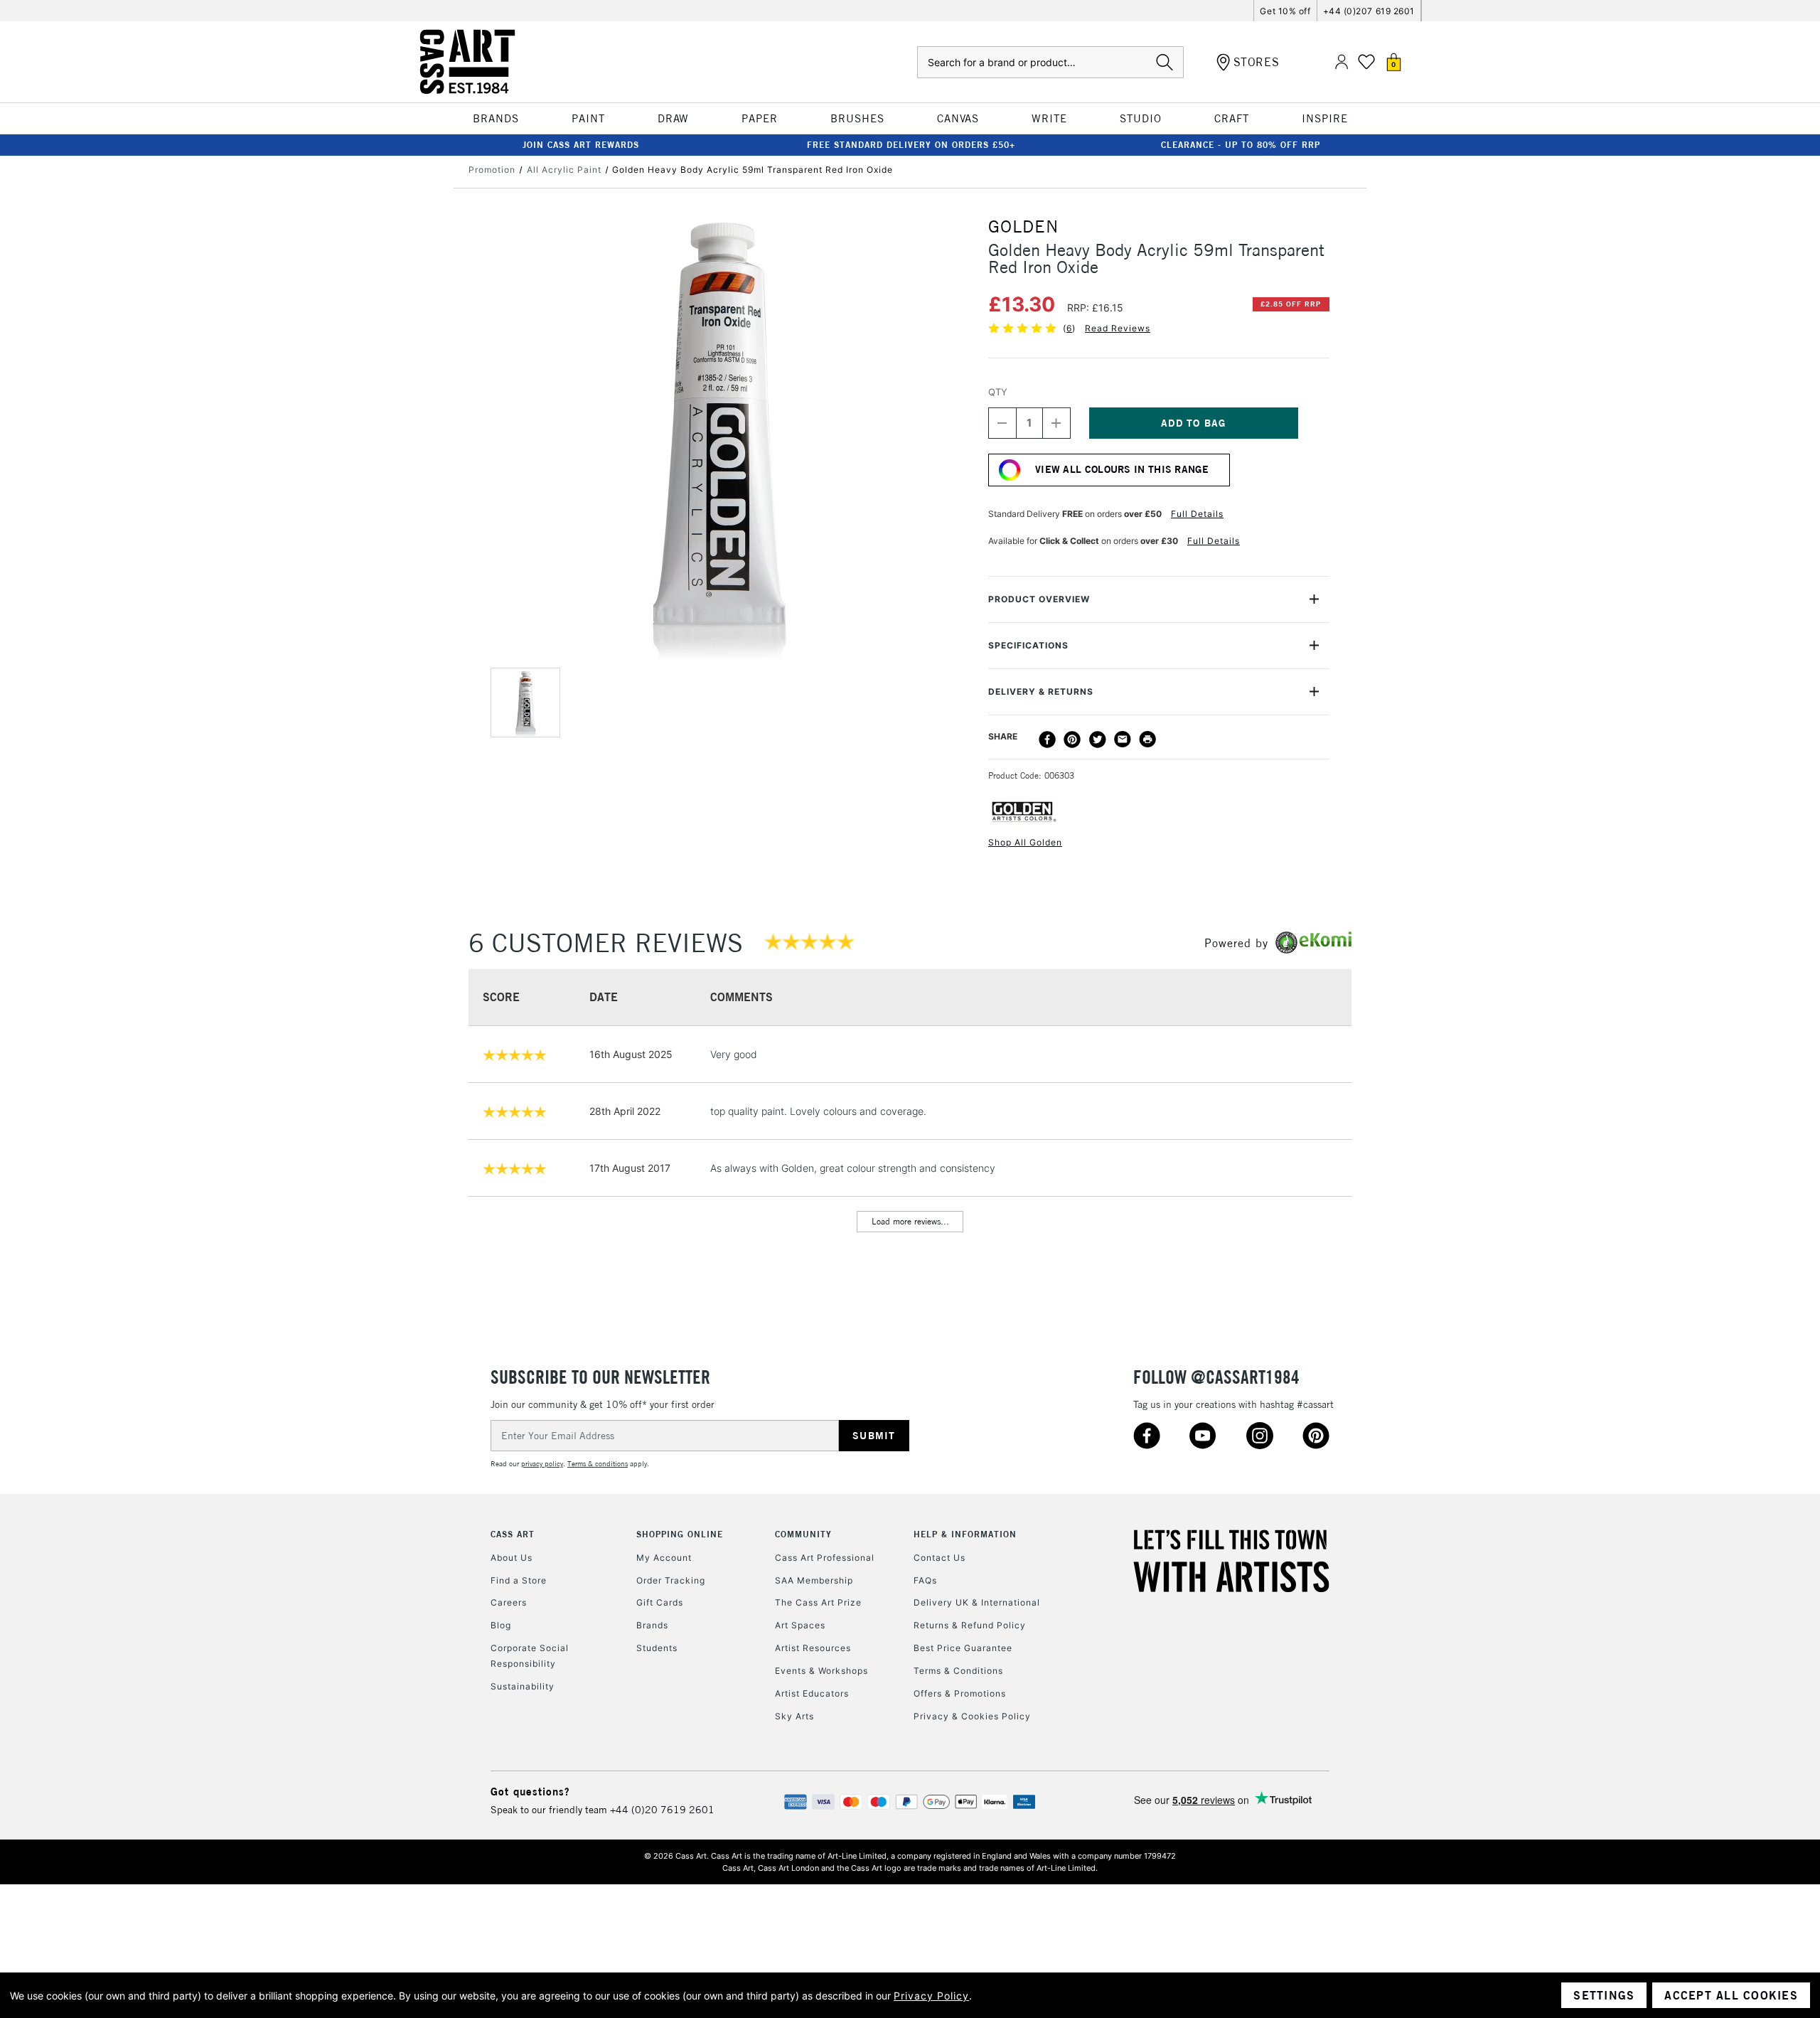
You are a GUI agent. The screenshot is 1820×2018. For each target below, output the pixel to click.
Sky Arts (794, 1716)
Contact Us (940, 1558)
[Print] (1147, 740)
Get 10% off (1285, 11)
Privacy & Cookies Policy (972, 1716)
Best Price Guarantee (963, 1648)
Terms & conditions (598, 1464)
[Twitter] (1098, 740)
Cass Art (513, 1534)
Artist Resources (813, 1648)
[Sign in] (1342, 62)
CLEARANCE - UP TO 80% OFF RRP (1241, 145)
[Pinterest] (1072, 740)
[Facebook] (1047, 740)
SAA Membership (814, 1580)
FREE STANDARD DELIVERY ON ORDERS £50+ (911, 145)
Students (657, 1648)
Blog (501, 1625)
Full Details (1197, 514)
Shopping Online (680, 1534)
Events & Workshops (821, 1671)
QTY (998, 392)
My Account (664, 1558)
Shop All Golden (1025, 842)
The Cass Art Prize (818, 1602)
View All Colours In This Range (1122, 469)
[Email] (1123, 740)
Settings (1604, 1995)
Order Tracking (671, 1580)
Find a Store (519, 1580)
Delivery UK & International (977, 1602)
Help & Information (965, 1534)
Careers (509, 1602)
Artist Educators (812, 1693)
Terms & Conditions (958, 1671)
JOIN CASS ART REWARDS (581, 145)
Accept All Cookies (1731, 1995)
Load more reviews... (910, 1221)
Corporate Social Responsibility (530, 1656)
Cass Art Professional (825, 1558)
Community (803, 1534)
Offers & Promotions (960, 1693)
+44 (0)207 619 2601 (1369, 11)
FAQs (925, 1580)
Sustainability (523, 1686)
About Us (512, 1558)
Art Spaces (800, 1625)
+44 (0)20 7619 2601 (662, 1810)
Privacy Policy (931, 1996)
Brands (652, 1625)
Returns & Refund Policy (970, 1625)
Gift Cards (660, 1602)
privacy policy (542, 1464)
